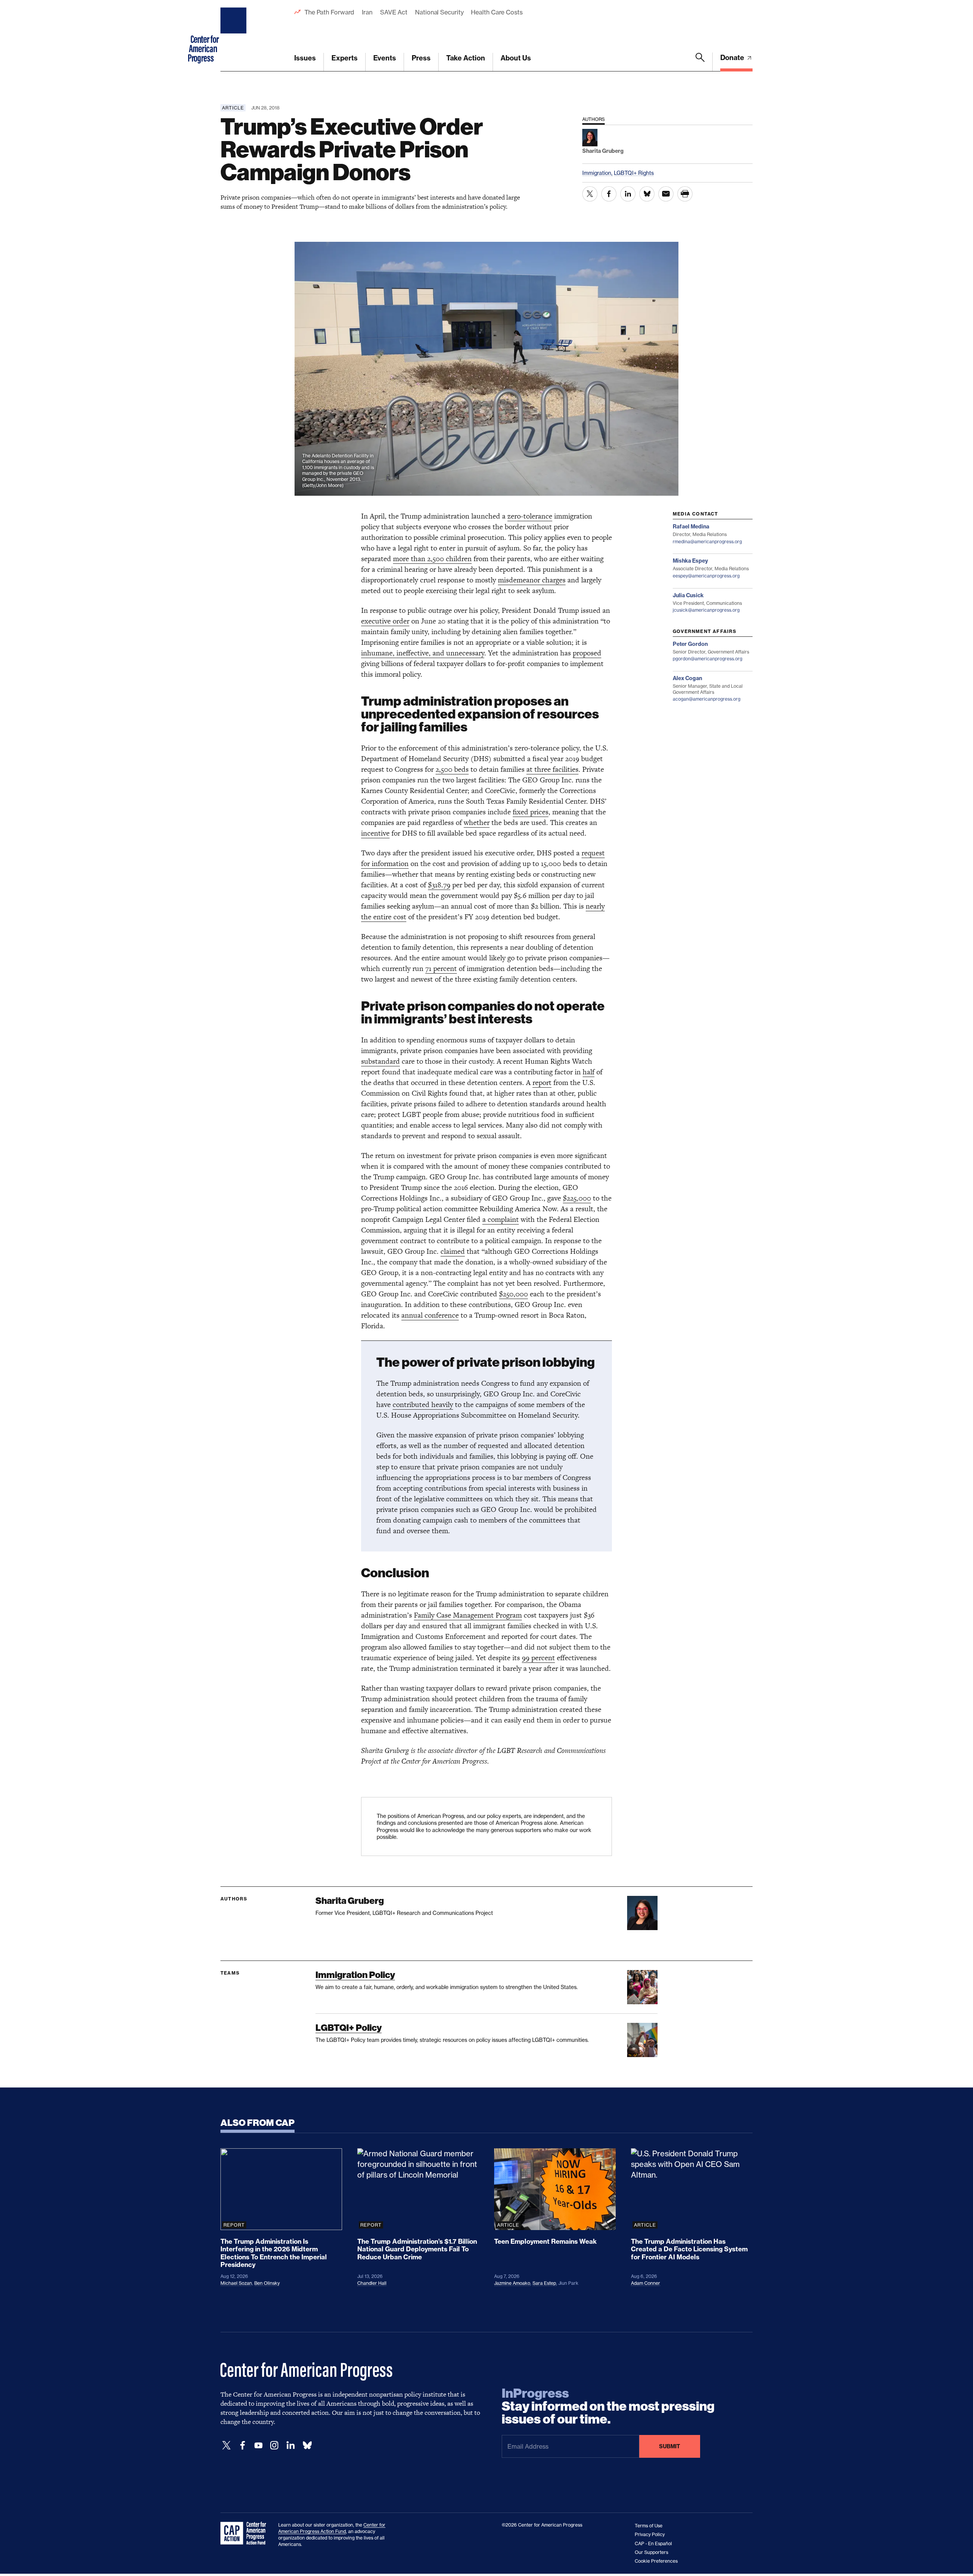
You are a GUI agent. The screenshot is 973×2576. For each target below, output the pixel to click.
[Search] (700, 62)
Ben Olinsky (267, 2283)
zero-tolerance (530, 516)
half (589, 1072)
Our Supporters (651, 2552)
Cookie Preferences (656, 2561)
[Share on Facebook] (609, 194)
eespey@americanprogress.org (706, 576)
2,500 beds (452, 769)
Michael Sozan (236, 2283)
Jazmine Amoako (512, 2283)
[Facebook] (242, 2445)
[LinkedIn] (290, 2445)
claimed (453, 1251)
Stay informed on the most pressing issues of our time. (608, 2406)
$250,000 (513, 1294)
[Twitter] (227, 2445)
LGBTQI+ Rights (634, 173)
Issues (305, 58)
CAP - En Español (653, 2543)
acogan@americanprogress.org (707, 699)
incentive (375, 833)
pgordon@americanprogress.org (708, 659)
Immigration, (598, 173)
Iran (367, 12)
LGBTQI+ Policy (349, 2028)
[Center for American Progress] (235, 36)
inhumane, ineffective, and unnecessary (423, 653)
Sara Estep (544, 2283)
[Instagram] (274, 2445)
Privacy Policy (650, 2534)
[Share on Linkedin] (628, 194)
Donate (733, 58)
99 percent (538, 1658)
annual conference (430, 1315)
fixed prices (531, 812)
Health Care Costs (497, 12)
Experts (345, 58)
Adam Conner (646, 2283)
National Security (439, 12)
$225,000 (577, 1198)
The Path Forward (329, 12)
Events (385, 58)
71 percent (441, 968)
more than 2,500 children (432, 559)
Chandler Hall (372, 2283)
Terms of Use (649, 2526)
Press (421, 58)
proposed (587, 653)
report (542, 1083)
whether (477, 822)
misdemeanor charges (532, 580)
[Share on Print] (685, 194)
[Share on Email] (666, 194)
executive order (385, 621)
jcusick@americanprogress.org (706, 610)
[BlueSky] (307, 2445)
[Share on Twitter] (590, 194)
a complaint (501, 1219)
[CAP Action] (246, 2533)
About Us (516, 58)
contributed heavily (423, 1405)
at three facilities (552, 769)
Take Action (466, 58)
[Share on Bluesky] (647, 194)
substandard (380, 1061)
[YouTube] (258, 2445)
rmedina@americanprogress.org (707, 542)
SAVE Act (394, 12)
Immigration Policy (355, 1975)
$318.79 (439, 885)
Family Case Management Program (468, 1615)
